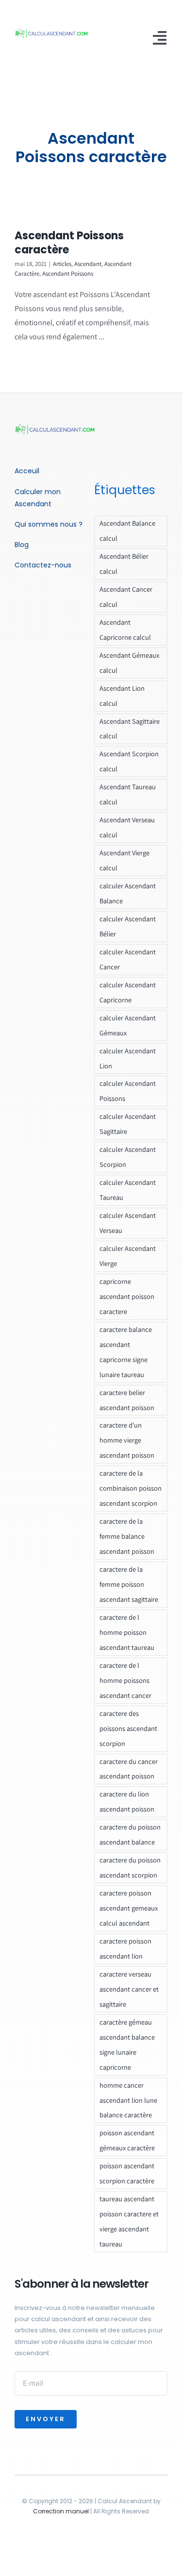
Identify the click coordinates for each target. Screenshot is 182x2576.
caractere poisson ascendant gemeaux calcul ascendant (129, 1908)
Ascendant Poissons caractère (69, 243)
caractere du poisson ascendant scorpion (130, 1867)
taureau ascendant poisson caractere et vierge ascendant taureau (129, 2221)
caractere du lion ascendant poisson (127, 1801)
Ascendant (88, 264)
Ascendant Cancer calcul (126, 597)
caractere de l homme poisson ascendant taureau (127, 1632)
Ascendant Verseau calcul (127, 827)
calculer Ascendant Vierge (128, 1256)
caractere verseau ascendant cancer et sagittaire (129, 1989)
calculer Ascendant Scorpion (128, 1157)
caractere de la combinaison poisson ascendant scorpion (131, 1488)
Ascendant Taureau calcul (128, 794)
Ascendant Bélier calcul (124, 564)
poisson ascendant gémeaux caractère (127, 2140)
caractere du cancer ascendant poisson (129, 1769)
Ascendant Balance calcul (127, 531)
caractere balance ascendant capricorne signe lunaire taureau (126, 1352)
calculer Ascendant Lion (128, 1058)
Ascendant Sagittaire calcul (130, 729)
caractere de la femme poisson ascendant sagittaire (129, 1584)
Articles (62, 264)
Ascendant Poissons (68, 274)
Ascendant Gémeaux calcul (129, 663)
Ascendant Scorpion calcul (129, 761)
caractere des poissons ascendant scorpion (128, 1728)
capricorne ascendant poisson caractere (127, 1296)
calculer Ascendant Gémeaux (128, 1025)
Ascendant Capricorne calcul (125, 630)
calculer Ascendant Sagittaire (128, 1124)
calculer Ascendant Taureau (128, 1190)
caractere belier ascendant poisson (127, 1400)
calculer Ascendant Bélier (128, 926)
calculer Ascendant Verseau (128, 1223)
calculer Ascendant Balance (128, 893)
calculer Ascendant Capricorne (128, 992)
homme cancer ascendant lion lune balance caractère (128, 2100)
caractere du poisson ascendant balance (130, 1834)
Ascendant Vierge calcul (124, 860)
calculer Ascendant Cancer (128, 959)
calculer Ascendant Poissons (128, 1091)
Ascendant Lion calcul (122, 696)
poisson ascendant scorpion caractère (127, 2173)
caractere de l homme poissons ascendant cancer (125, 1680)
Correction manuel (61, 2511)
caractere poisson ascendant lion (125, 1948)
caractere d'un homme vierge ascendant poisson (127, 1440)
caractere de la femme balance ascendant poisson (127, 1536)
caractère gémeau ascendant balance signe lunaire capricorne (127, 2044)
